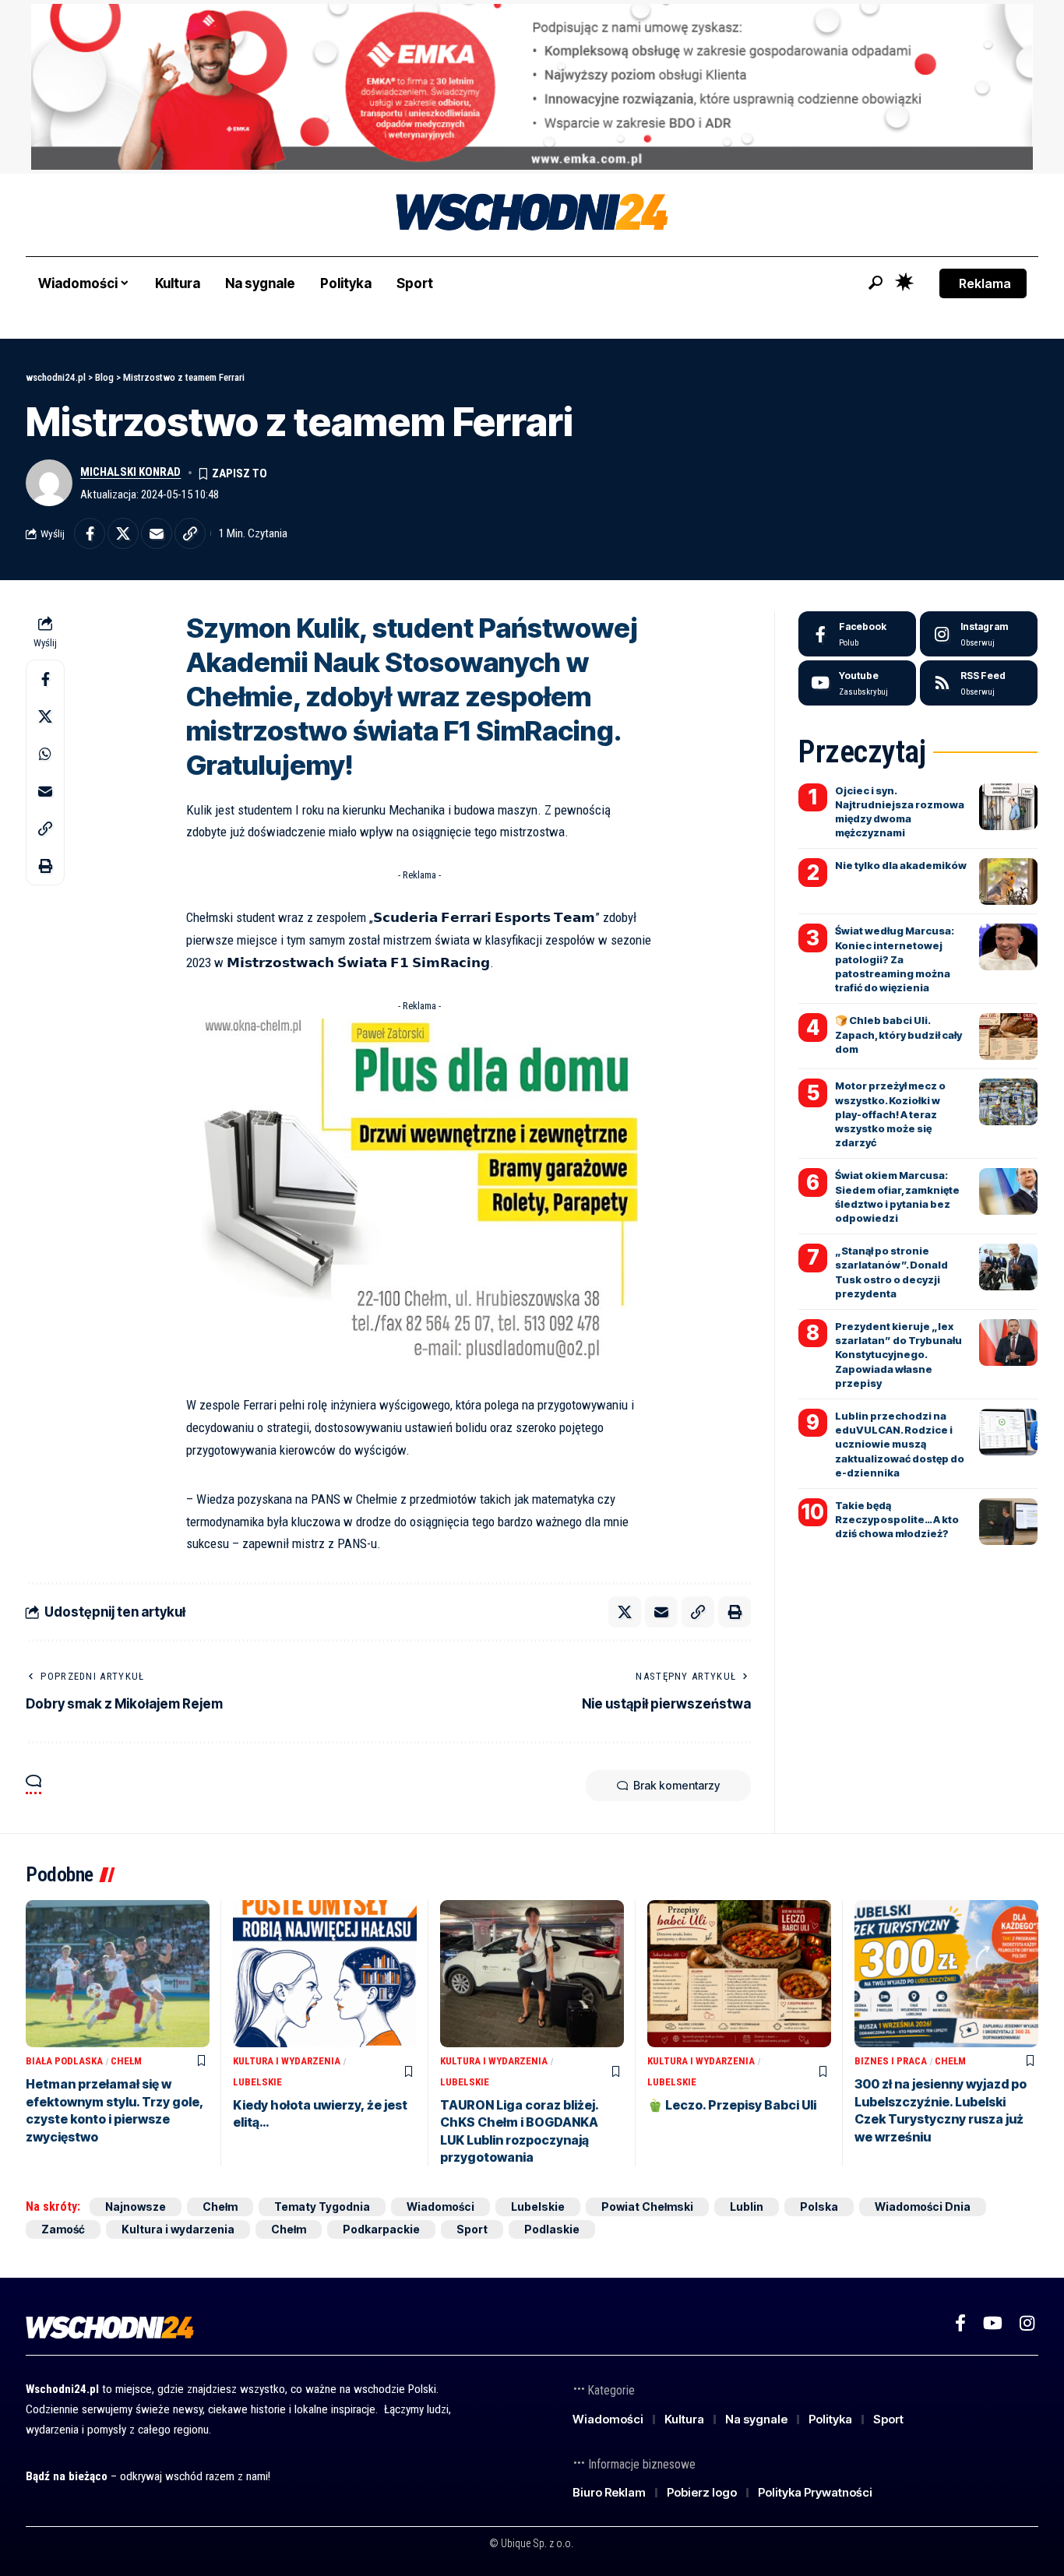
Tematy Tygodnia (322, 2206)
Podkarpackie (381, 2229)
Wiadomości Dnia (923, 2206)
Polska (819, 2206)
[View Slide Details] (532, 87)
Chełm (126, 2061)
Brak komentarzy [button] (676, 1785)
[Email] (157, 533)
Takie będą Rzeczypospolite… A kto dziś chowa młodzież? (897, 1519)
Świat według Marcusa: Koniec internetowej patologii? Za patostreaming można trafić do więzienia (895, 959)
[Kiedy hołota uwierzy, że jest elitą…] (325, 1974)
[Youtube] (857, 683)
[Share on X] (123, 533)
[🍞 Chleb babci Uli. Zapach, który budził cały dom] (1008, 1036)
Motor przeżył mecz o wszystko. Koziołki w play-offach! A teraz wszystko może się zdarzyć (890, 1114)
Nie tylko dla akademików (901, 865)
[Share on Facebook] (90, 533)
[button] (876, 283)
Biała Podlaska (64, 2061)
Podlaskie (552, 2229)
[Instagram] (979, 634)
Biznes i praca (891, 2061)
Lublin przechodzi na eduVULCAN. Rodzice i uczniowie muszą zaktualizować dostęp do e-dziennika (900, 1444)
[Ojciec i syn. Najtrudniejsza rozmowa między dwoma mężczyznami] (1008, 807)
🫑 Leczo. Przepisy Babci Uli (732, 2105)
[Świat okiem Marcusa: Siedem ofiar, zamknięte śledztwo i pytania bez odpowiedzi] (1008, 1191)
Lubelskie (257, 2082)
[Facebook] (857, 634)
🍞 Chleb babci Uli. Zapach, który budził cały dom (898, 1034)
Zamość (63, 2229)
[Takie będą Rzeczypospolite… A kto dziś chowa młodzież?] (1008, 1522)
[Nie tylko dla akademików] (1008, 882)
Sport (472, 2229)
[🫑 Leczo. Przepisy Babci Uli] (739, 1974)
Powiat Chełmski (647, 2206)
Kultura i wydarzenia (287, 2061)
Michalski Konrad (130, 472)
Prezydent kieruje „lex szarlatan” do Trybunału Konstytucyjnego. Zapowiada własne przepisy (898, 1355)
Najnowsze (136, 2206)
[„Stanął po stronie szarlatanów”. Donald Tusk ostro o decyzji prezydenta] (1008, 1267)
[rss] (979, 683)
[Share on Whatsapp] (45, 755)
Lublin (747, 2206)
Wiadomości (440, 2206)
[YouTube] (993, 2323)
